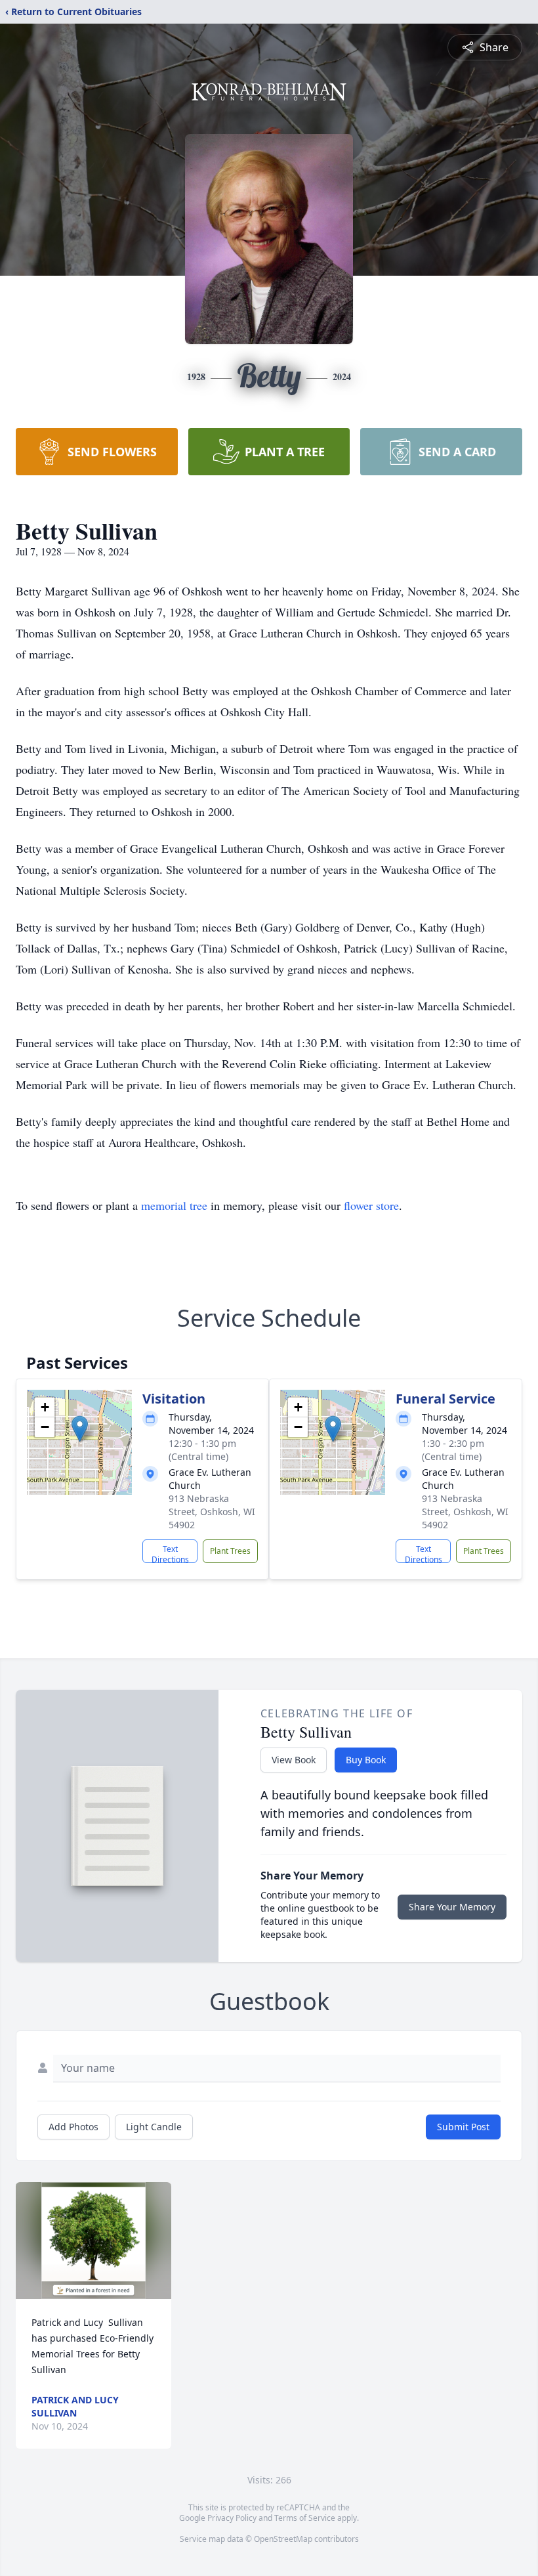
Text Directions (170, 1553)
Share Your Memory (452, 1907)
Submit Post (463, 2127)
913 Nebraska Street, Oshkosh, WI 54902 (212, 1512)
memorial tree (174, 1205)
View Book (294, 1760)
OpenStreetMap (283, 2539)
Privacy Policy (232, 2518)
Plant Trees (230, 1551)
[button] (80, 1429)
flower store (371, 1205)
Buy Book (366, 1760)
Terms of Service (305, 2518)
